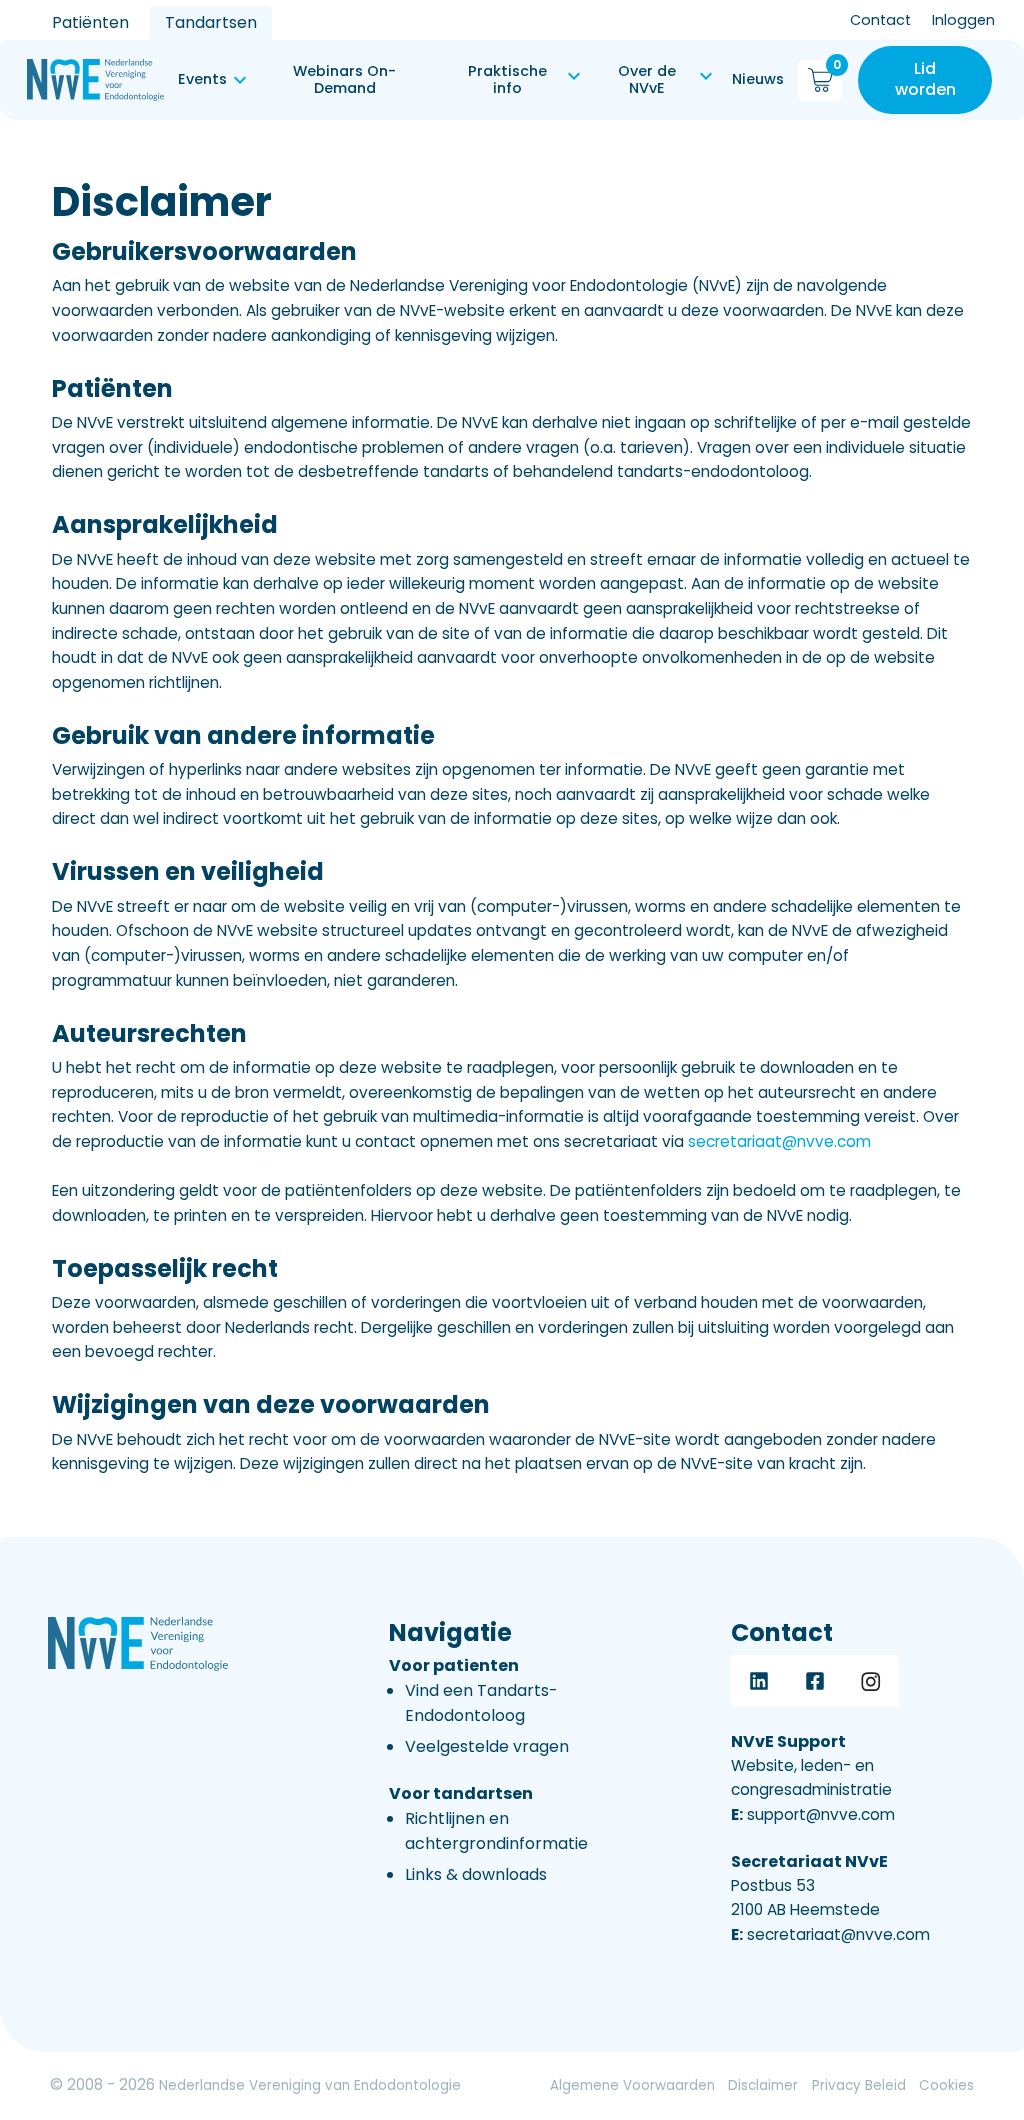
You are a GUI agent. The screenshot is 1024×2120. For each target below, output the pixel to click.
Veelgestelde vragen (487, 1746)
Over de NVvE (647, 79)
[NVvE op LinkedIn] (759, 1681)
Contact (880, 20)
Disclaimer (763, 2085)
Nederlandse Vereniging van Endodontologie (310, 2085)
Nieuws (758, 79)
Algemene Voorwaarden (632, 2085)
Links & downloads (476, 1874)
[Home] (95, 80)
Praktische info (507, 79)
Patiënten (90, 22)
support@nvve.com (813, 1814)
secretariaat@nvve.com (779, 1141)
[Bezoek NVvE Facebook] (815, 1681)
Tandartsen (211, 22)
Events (202, 79)
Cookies (946, 2085)
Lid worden (925, 79)
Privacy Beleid (859, 2085)
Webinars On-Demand (344, 79)
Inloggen (963, 20)
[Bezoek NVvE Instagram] (871, 1681)
